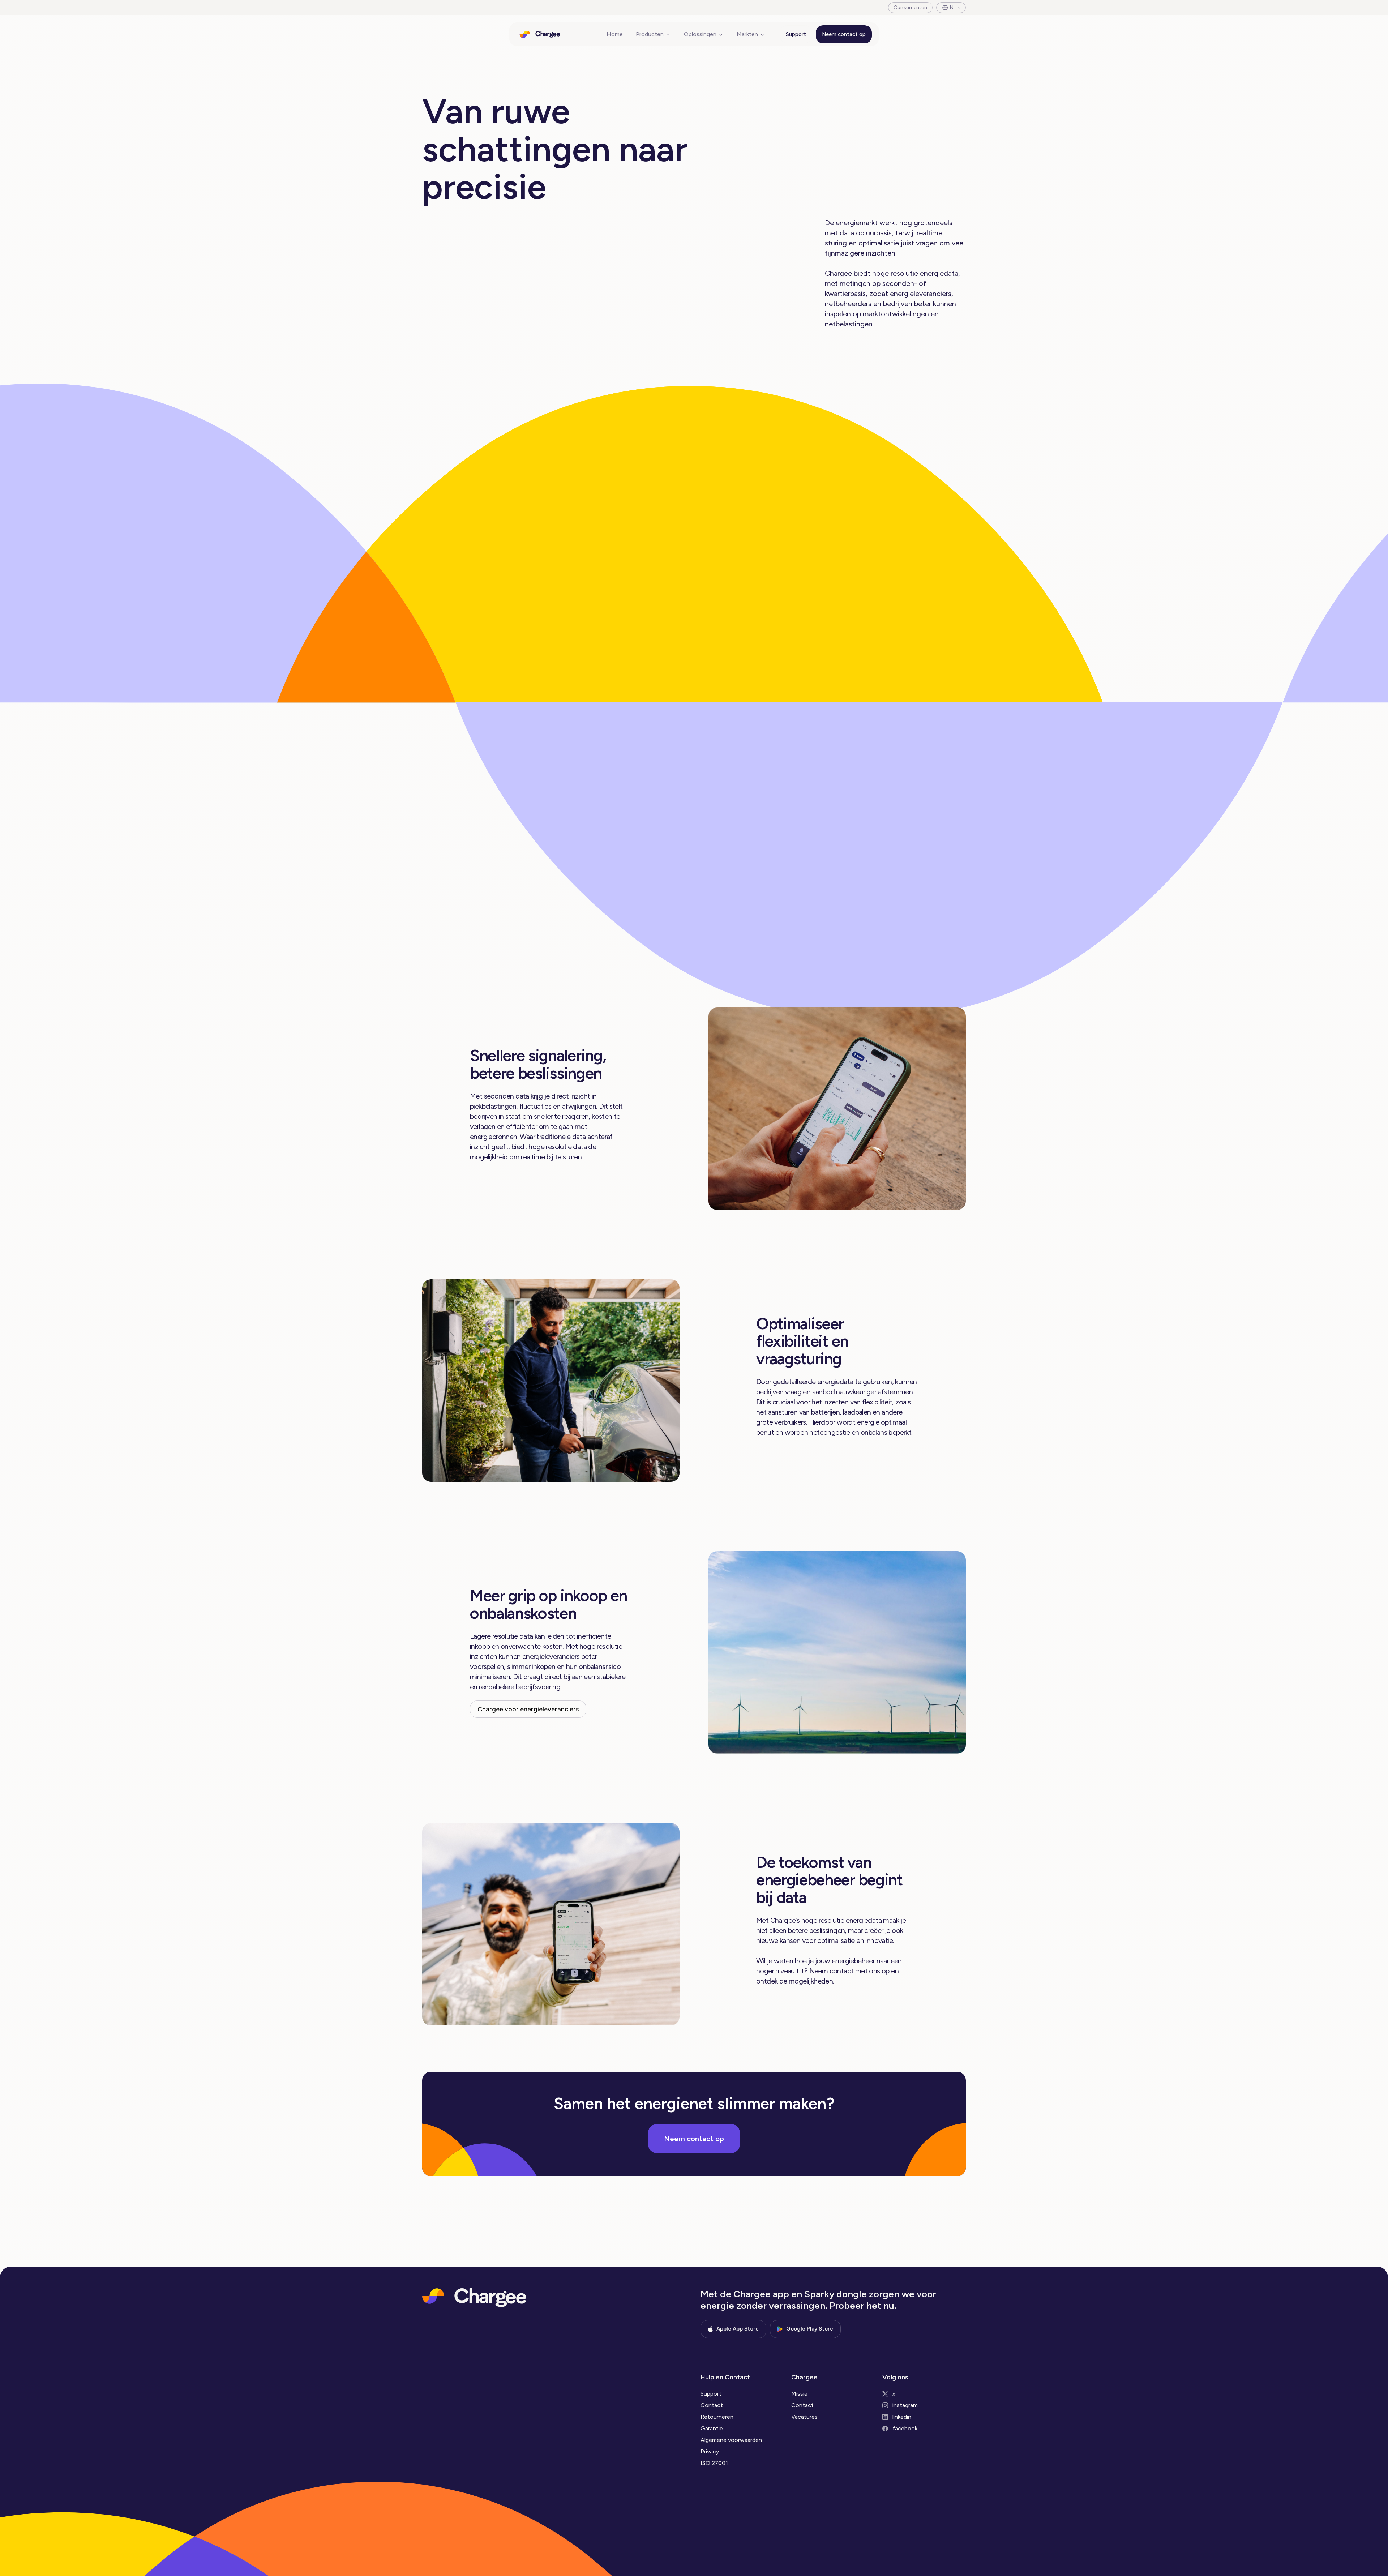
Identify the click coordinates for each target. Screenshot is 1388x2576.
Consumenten (910, 7)
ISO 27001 (714, 2463)
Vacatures (804, 2417)
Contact (712, 2405)
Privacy (710, 2451)
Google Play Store (810, 2329)
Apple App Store (738, 2329)
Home (615, 34)
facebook (905, 2428)
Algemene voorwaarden (731, 2440)
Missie (799, 2394)
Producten (650, 34)
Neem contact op (844, 34)
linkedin (902, 2417)
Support (796, 34)
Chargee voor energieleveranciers (528, 1709)
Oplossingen (700, 34)
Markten (747, 34)
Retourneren (717, 2417)
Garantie (712, 2428)
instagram (905, 2405)
